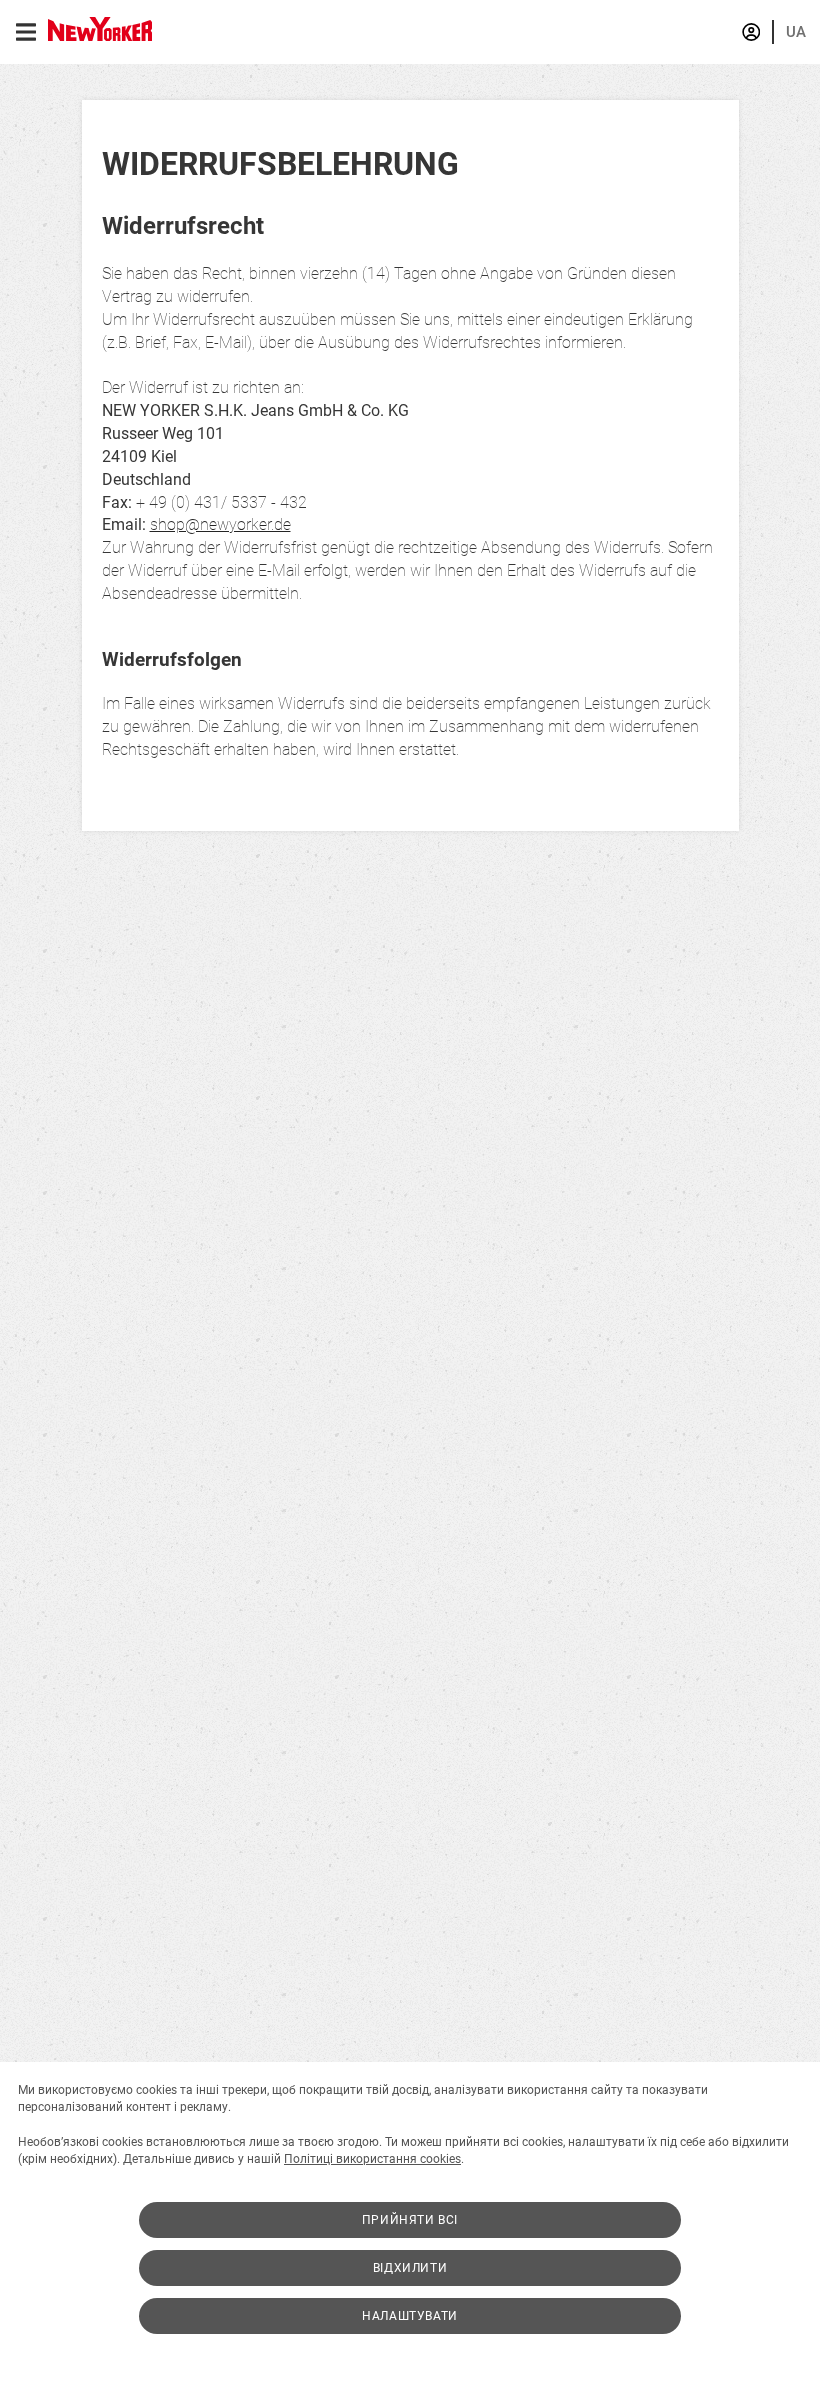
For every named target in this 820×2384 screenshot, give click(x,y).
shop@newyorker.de (220, 524)
